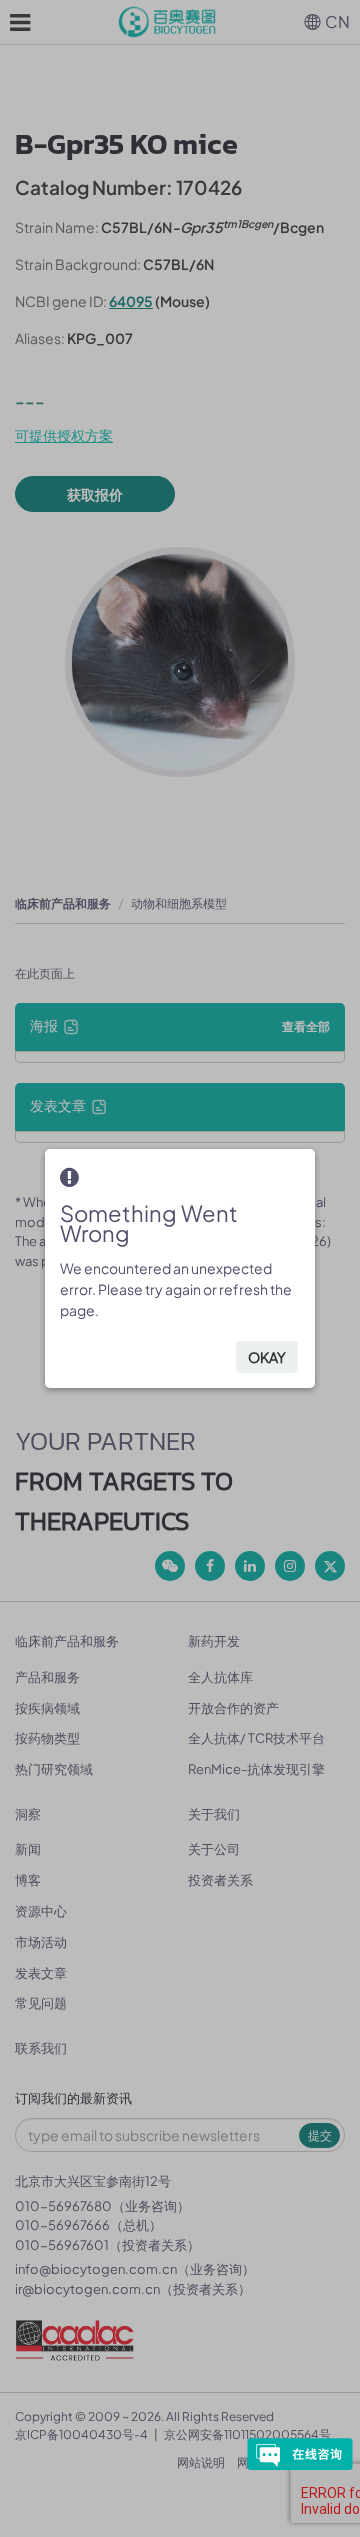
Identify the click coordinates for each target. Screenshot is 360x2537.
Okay (267, 1357)
